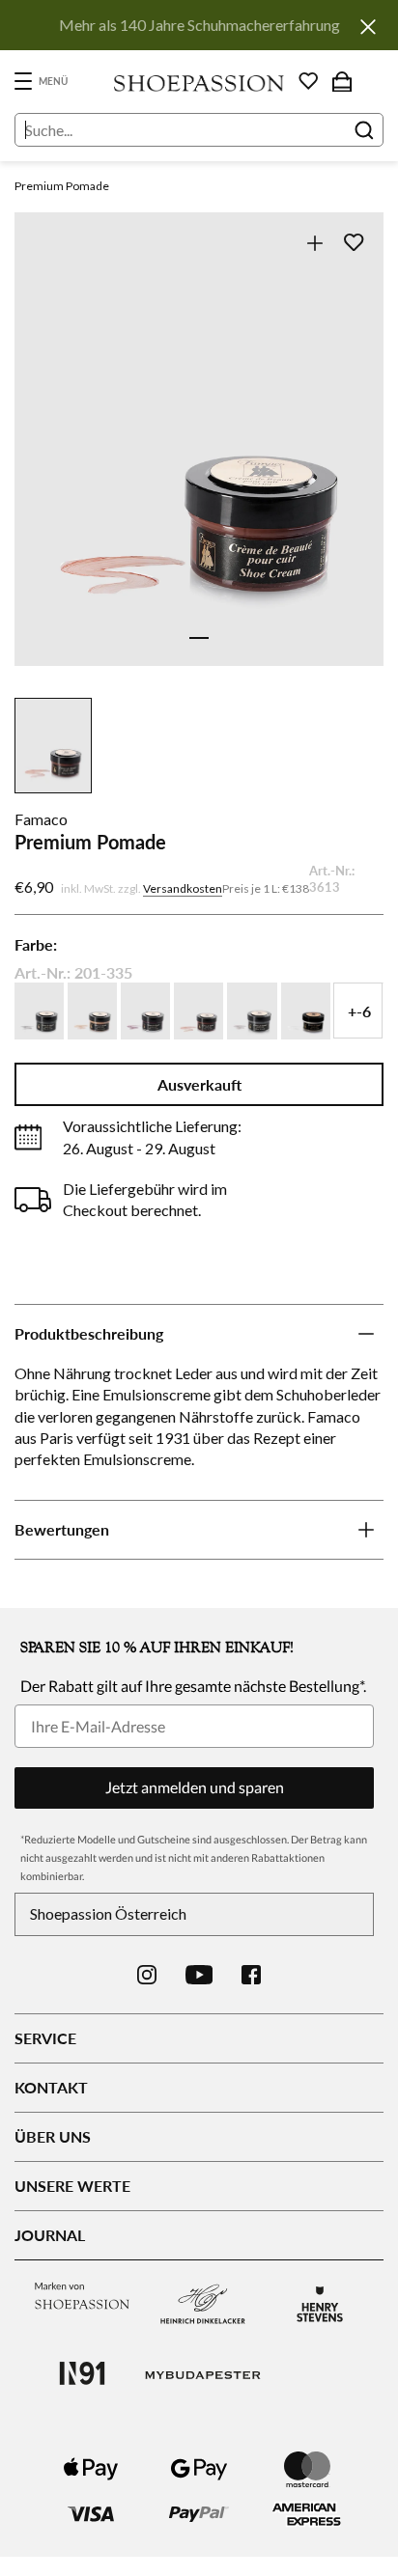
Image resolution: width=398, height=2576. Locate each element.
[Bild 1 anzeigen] (199, 638)
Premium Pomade (62, 186)
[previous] (42, 460)
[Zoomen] (314, 243)
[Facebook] (251, 1975)
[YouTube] (199, 1975)
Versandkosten (183, 888)
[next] (356, 460)
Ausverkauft (199, 1084)
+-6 (359, 1011)
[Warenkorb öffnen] (342, 81)
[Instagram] (147, 1975)
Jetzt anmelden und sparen (195, 1787)
